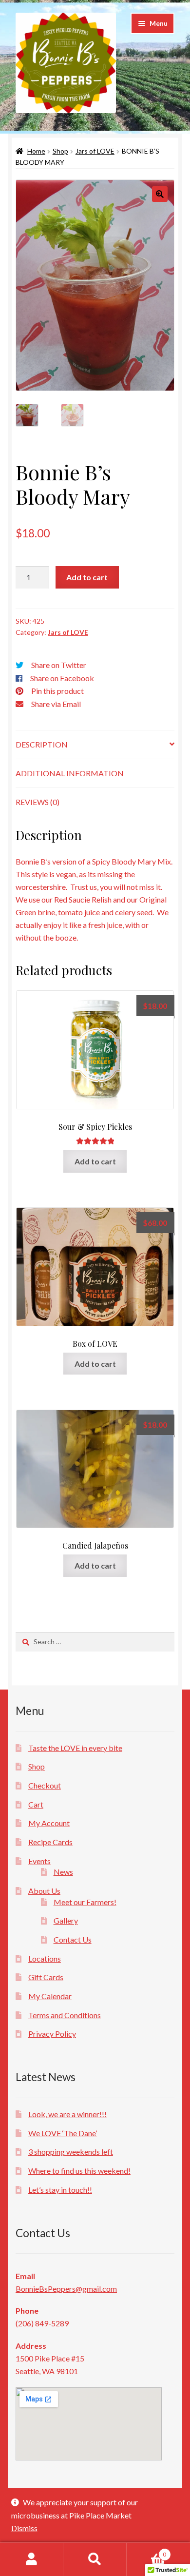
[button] (160, 194)
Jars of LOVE (95, 151)
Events (39, 1861)
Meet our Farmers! (85, 1902)
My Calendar (50, 1996)
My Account (49, 1823)
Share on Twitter (59, 665)
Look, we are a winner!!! (67, 2114)
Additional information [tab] (70, 773)
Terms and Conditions (65, 2015)
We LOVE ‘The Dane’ (63, 2133)
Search (95, 2559)
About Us (44, 1891)
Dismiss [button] (24, 2528)
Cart (36, 1804)
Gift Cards (46, 1977)
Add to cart (87, 577)
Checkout (45, 1785)
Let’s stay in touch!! (60, 2190)
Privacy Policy (52, 2034)
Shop (60, 151)
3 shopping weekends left (71, 2152)
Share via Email (56, 704)
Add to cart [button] (95, 1161)
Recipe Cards (50, 1842)
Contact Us (73, 1939)
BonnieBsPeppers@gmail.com (66, 2289)
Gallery (66, 1920)
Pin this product (57, 691)
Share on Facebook (62, 678)
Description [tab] (42, 744)
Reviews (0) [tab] (38, 802)
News (63, 1872)
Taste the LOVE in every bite (75, 1748)
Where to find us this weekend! (79, 2171)
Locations (45, 1958)
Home (36, 151)
